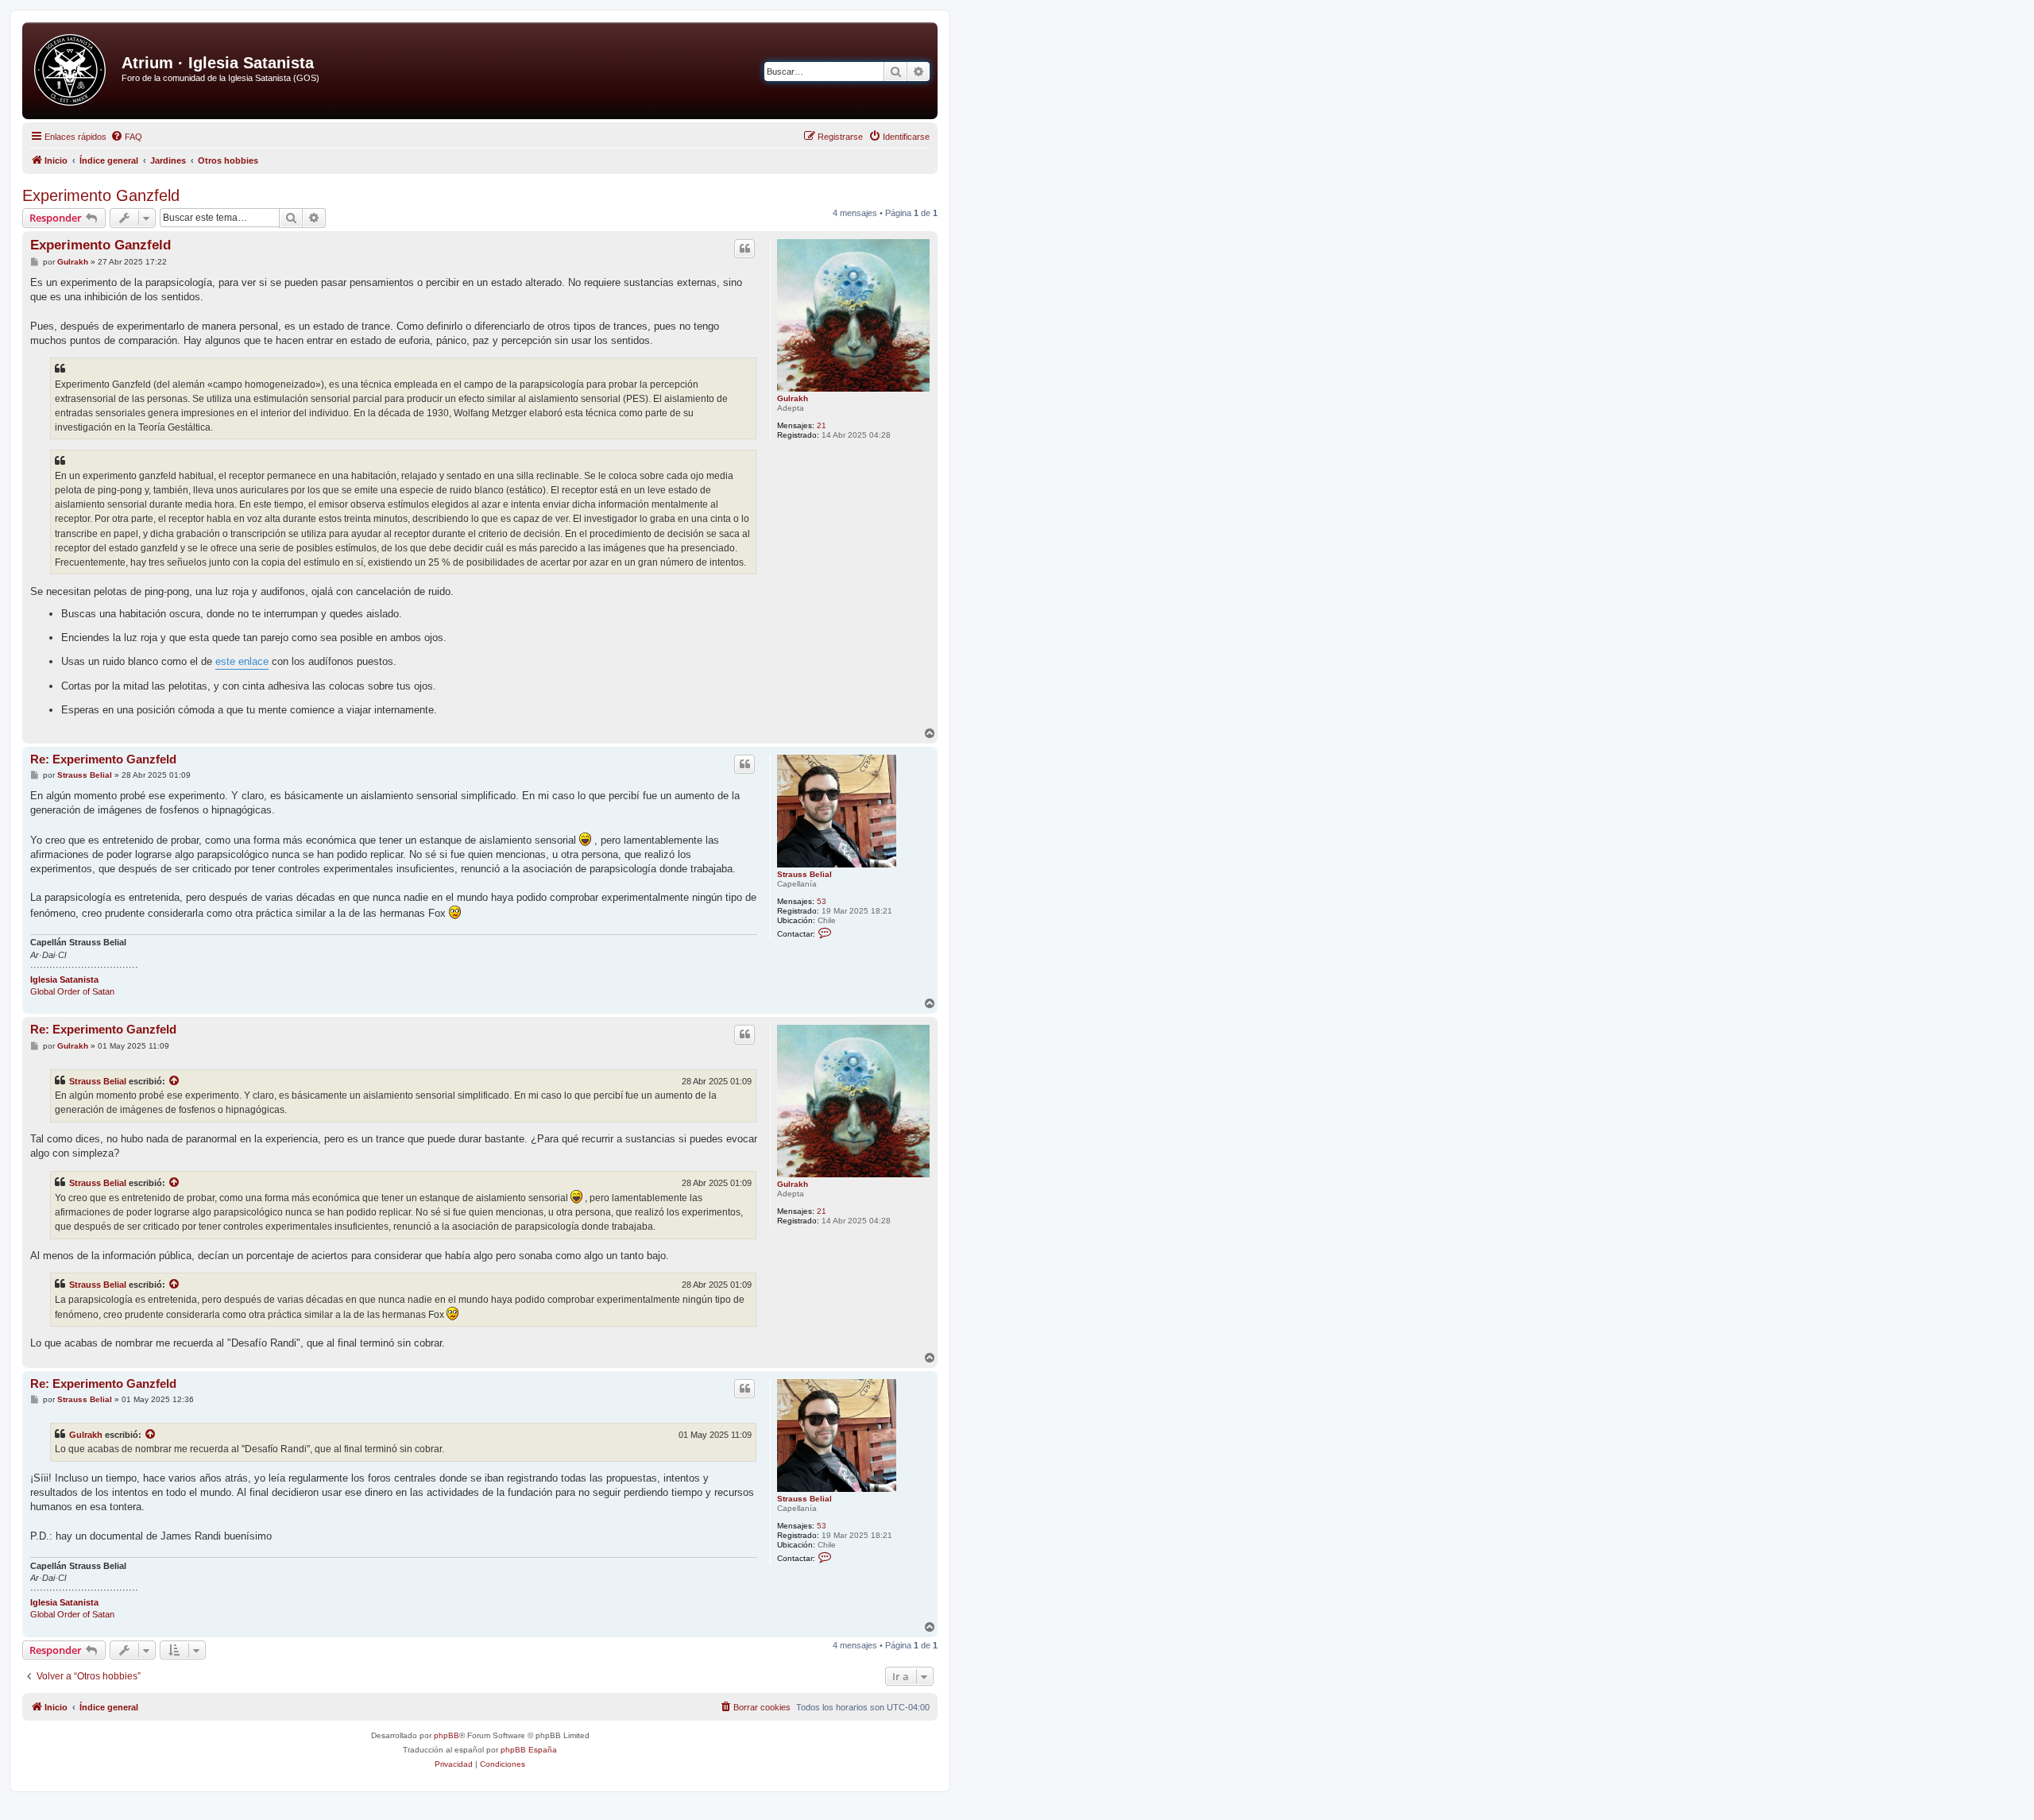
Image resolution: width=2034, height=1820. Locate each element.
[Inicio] (74, 71)
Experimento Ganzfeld (101, 195)
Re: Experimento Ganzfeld (103, 759)
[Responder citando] (744, 249)
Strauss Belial (804, 874)
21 (822, 425)
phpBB (447, 1735)
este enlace (242, 661)
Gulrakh (793, 398)
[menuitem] (126, 137)
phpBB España (529, 1750)
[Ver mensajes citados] (175, 1081)
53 (822, 901)
